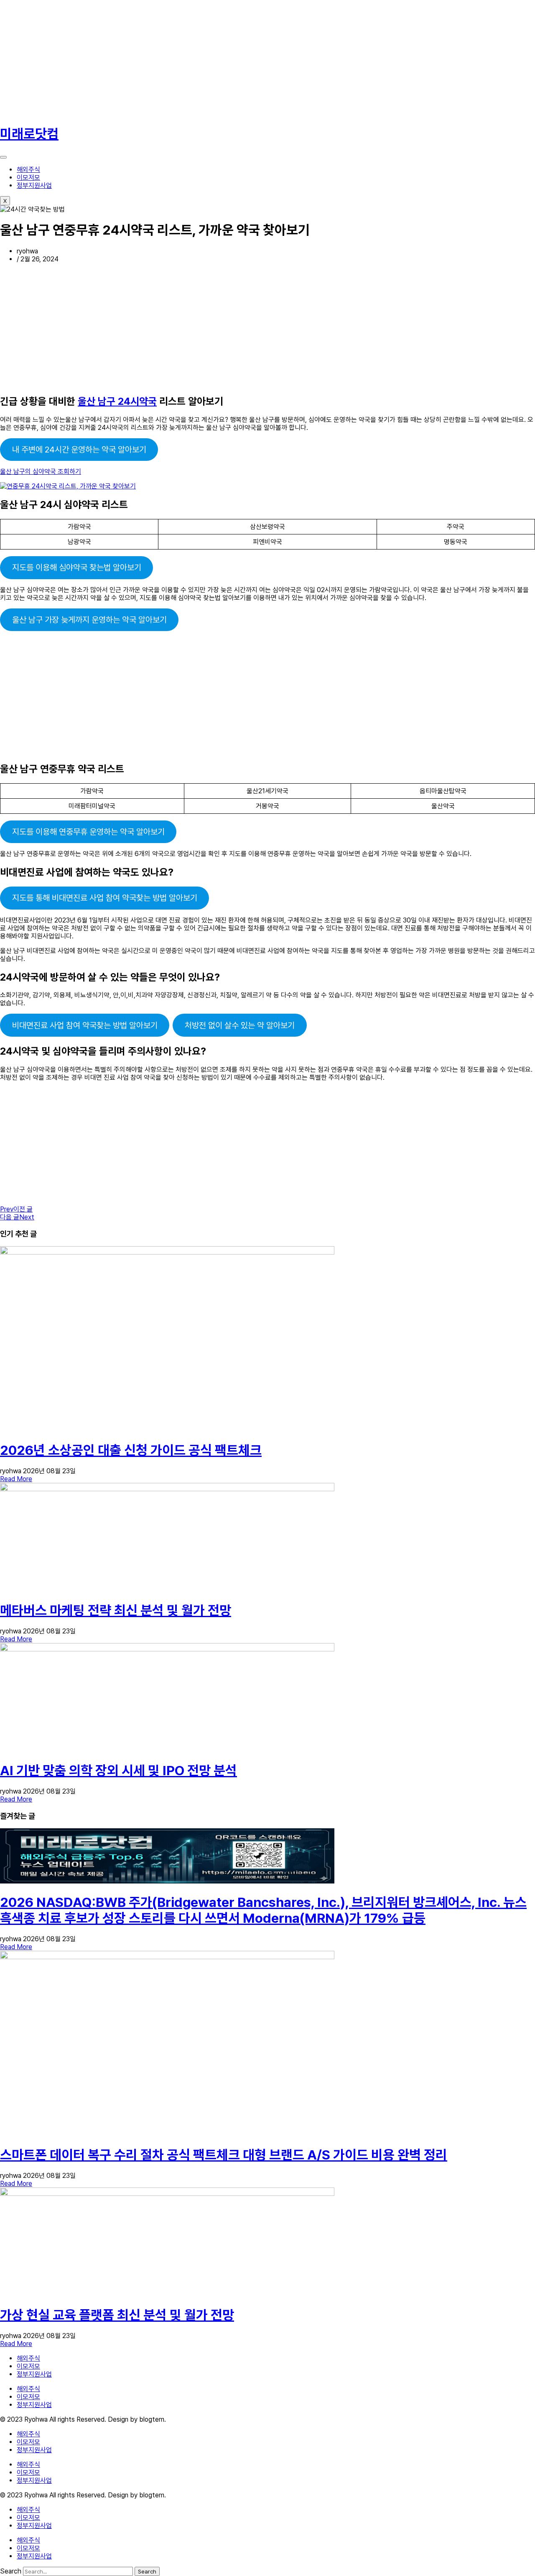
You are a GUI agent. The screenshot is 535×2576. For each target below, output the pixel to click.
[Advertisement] (251, 59)
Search (11, 2571)
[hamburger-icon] (3, 157)
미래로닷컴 (29, 134)
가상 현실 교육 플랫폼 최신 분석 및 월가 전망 (117, 2315)
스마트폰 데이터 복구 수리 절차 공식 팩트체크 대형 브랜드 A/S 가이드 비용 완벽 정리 (224, 2155)
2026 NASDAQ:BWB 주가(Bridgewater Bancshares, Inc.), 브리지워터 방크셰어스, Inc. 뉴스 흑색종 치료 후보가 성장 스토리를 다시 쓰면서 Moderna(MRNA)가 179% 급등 (263, 1910)
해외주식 (28, 170)
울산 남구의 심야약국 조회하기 (41, 471)
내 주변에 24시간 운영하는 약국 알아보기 (79, 450)
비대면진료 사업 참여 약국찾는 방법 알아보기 (85, 1025)
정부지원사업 (34, 185)
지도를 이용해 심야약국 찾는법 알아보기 (77, 567)
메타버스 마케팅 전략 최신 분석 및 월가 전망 (116, 1610)
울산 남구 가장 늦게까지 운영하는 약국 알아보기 (89, 620)
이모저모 (28, 178)
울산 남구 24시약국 (117, 401)
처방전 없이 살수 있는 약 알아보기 (240, 1025)
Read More (16, 1479)
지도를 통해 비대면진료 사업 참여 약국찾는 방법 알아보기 (105, 898)
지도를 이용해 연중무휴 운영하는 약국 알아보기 (88, 832)
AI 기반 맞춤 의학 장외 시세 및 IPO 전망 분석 (118, 1771)
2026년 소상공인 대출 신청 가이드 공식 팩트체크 (131, 1450)
